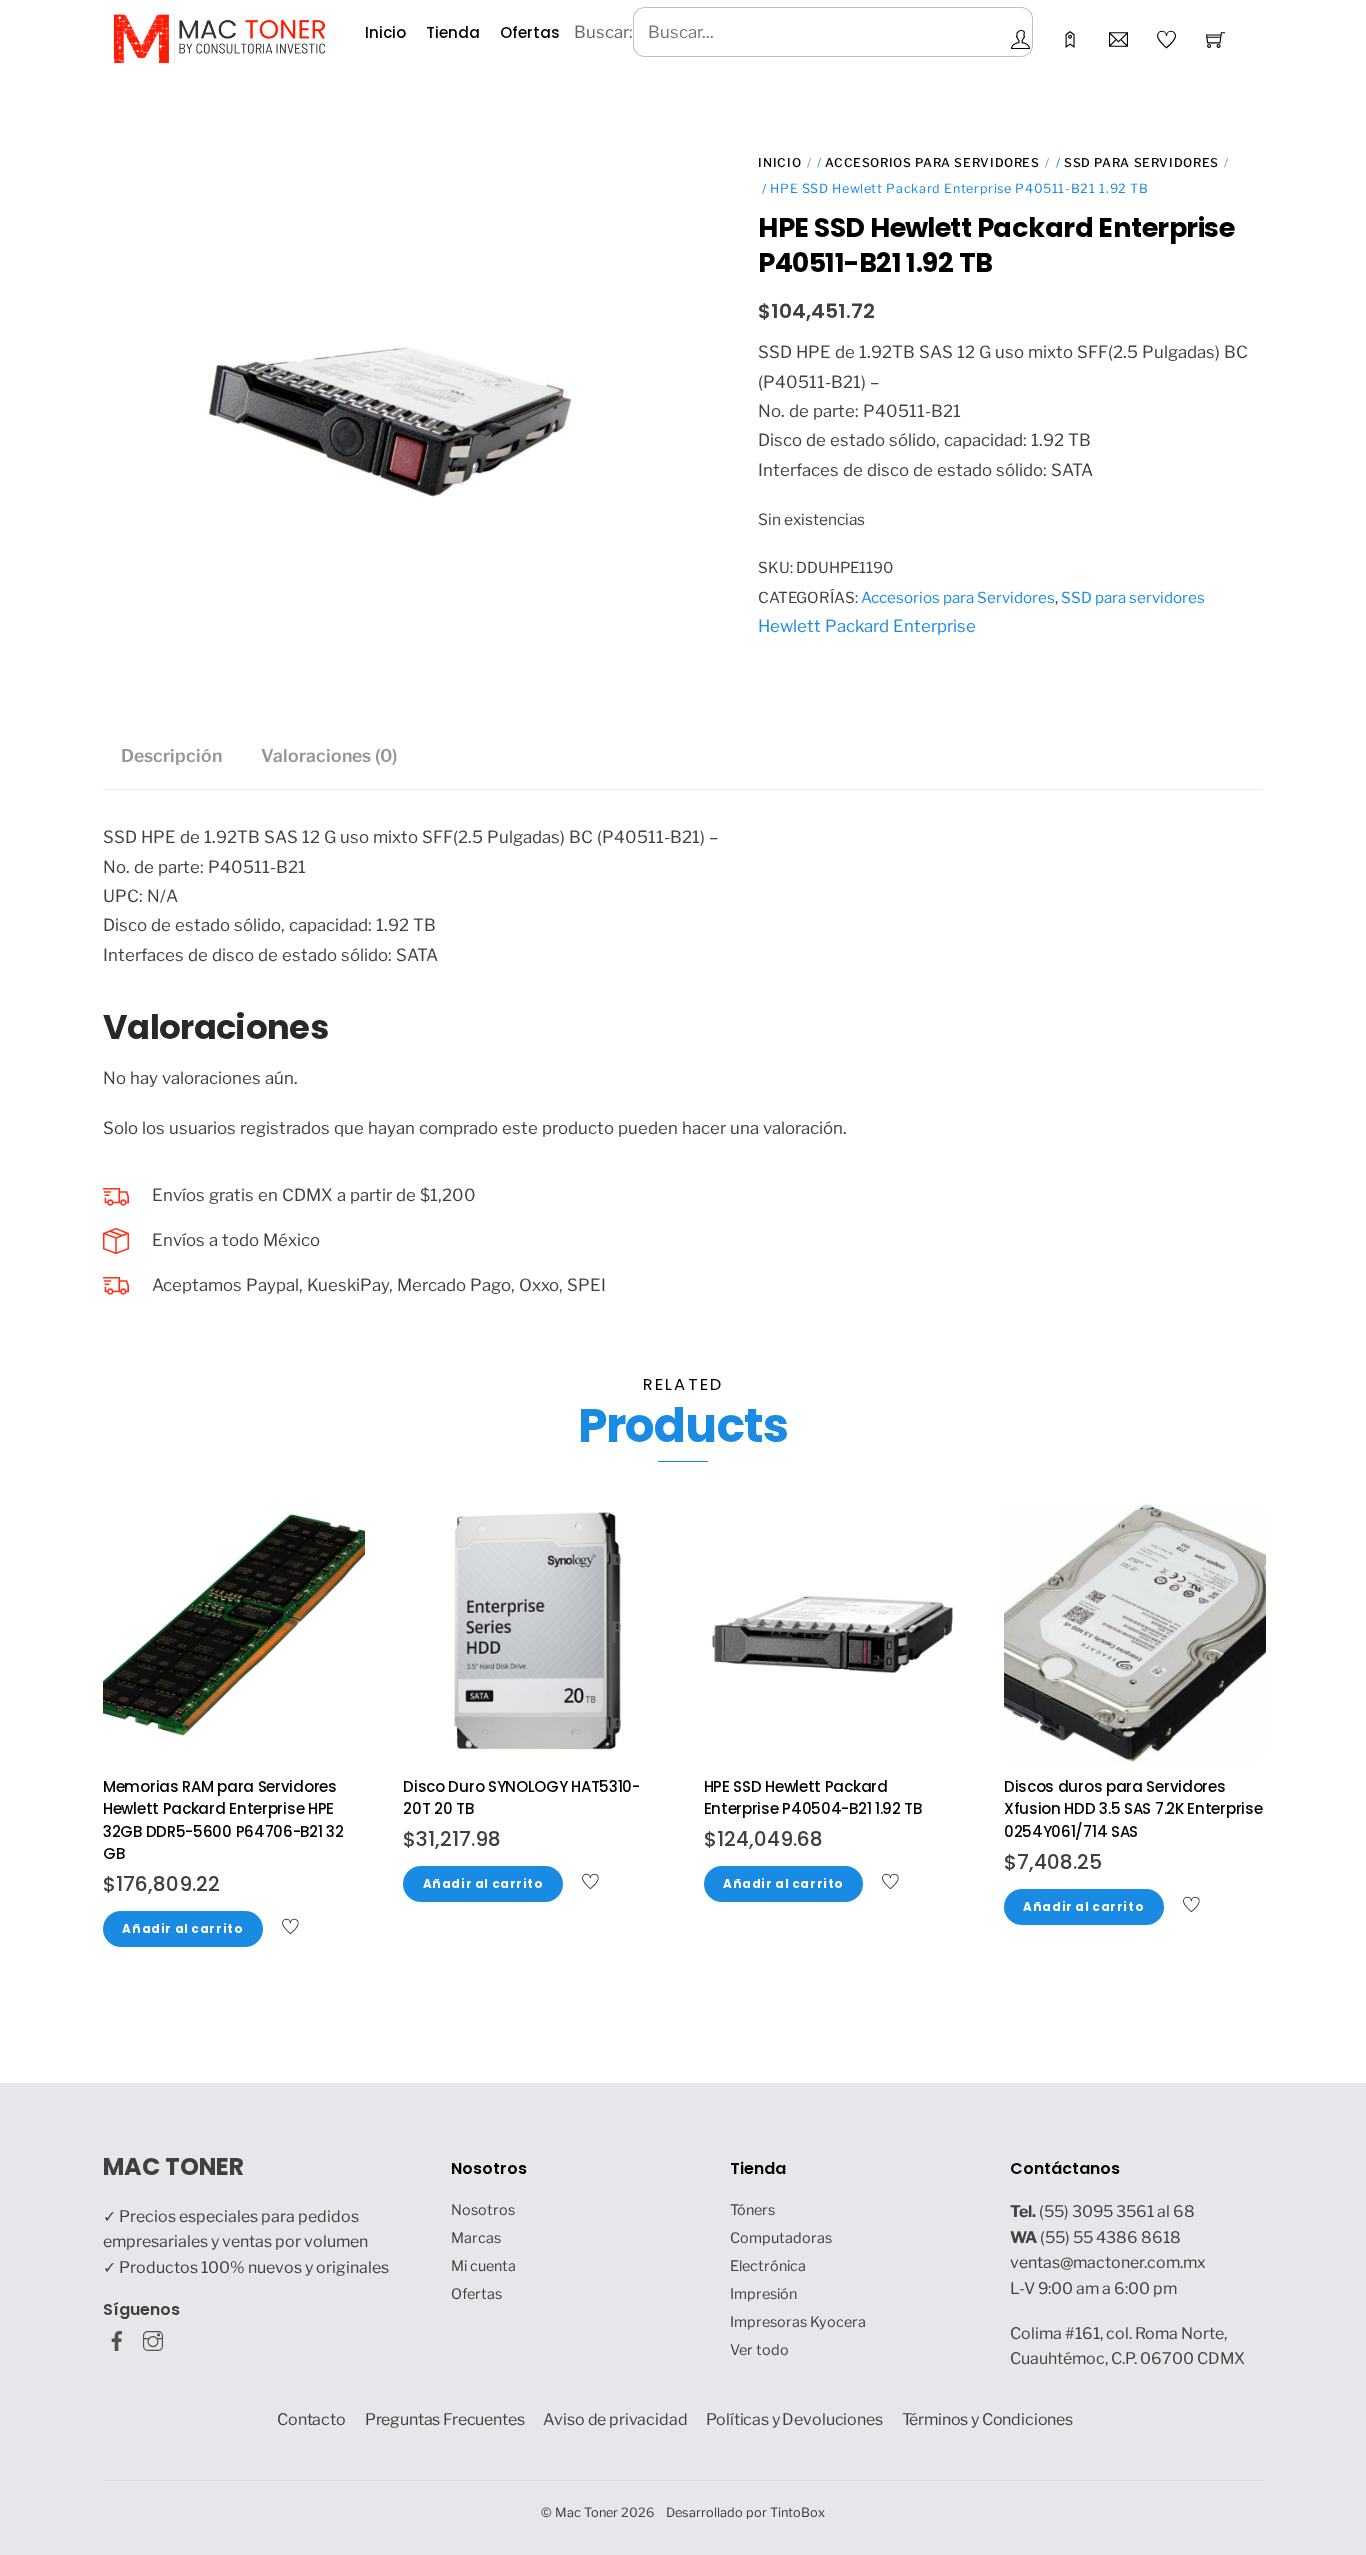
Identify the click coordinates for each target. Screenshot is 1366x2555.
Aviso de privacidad (615, 2419)
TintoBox (797, 2512)
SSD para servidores (1141, 162)
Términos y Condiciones (988, 2419)
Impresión (763, 2294)
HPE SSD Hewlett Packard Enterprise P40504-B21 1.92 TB (813, 1798)
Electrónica (768, 2266)
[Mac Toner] (219, 37)
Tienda (453, 32)
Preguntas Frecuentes (445, 2419)
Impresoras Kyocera (798, 2322)
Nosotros (483, 2210)
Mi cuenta (483, 2266)
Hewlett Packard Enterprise (867, 626)
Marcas (476, 2238)
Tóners (752, 2210)
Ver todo (759, 2350)
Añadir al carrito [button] (182, 1929)
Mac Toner (586, 2512)
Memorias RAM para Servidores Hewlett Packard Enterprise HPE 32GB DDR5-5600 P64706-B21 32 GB (223, 1820)
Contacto (311, 2419)
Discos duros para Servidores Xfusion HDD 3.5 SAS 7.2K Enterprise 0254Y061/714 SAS (1133, 1809)
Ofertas (530, 32)
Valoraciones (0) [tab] (329, 755)
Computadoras (781, 2238)
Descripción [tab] (171, 755)
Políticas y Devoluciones (794, 2419)
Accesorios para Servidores (932, 162)
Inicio (385, 32)
